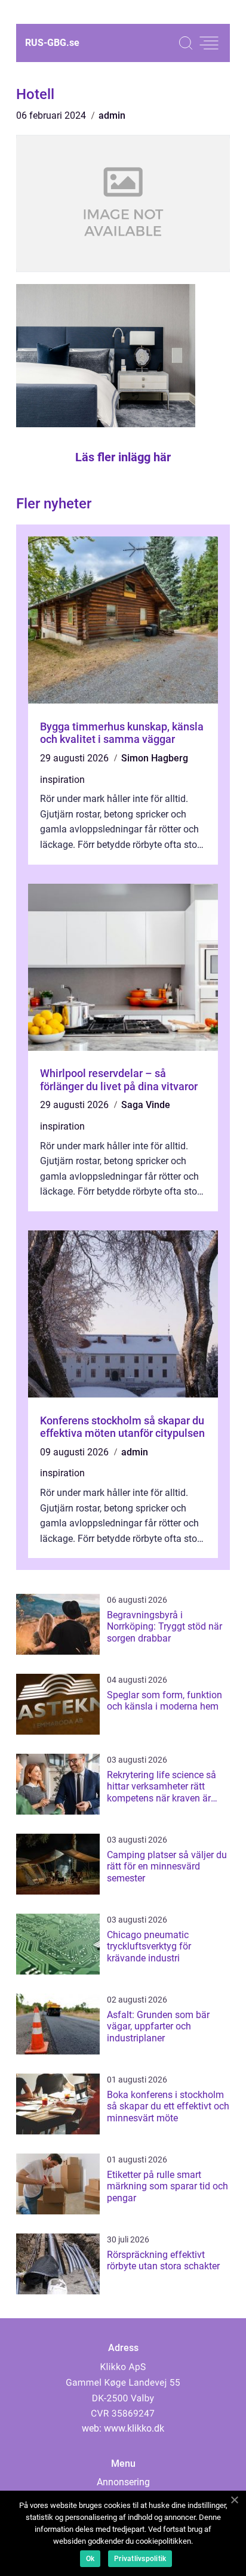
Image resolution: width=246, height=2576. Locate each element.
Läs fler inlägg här (123, 457)
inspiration (62, 780)
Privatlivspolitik (140, 2559)
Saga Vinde (146, 1105)
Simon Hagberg (155, 758)
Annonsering (123, 2482)
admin (112, 115)
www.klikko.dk (134, 2428)
